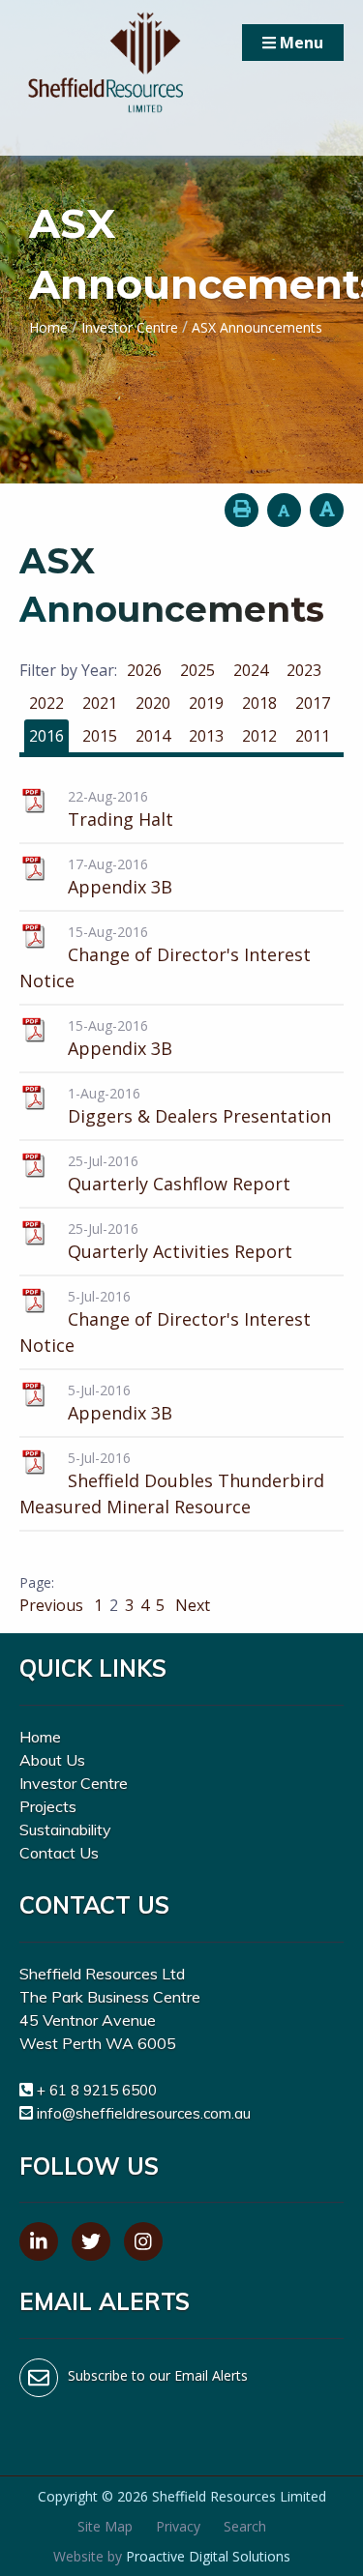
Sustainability (65, 1830)
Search (245, 2526)
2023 (304, 670)
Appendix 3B (120, 887)
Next (191, 1605)
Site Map (105, 2526)
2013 (206, 736)
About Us (52, 1760)
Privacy (178, 2526)
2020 (153, 703)
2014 (153, 736)
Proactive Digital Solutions (208, 2556)
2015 (100, 736)
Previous (53, 1605)
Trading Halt (121, 819)
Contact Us (59, 1853)
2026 (144, 670)
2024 (251, 670)
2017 (313, 703)
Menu (300, 43)
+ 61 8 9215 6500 (97, 2090)
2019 (206, 703)
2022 (46, 703)
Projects (48, 1806)
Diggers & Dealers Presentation (199, 1116)
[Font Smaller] (284, 510)
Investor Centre (74, 1783)
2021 (100, 703)
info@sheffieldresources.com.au (144, 2113)
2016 (46, 736)
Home (40, 1737)
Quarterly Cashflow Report (179, 1184)
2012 (259, 736)
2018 (259, 703)
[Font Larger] (327, 510)
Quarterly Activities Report (180, 1251)
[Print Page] (242, 510)
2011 (313, 736)
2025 (197, 670)
